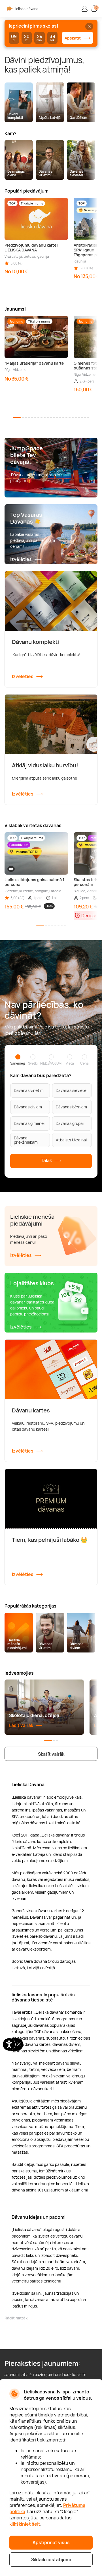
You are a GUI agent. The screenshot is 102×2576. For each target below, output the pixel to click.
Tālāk (47, 1160)
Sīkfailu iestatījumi (51, 2560)
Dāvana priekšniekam (26, 1140)
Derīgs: (89, 916)
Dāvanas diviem (28, 1107)
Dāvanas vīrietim (29, 1090)
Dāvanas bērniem (71, 1107)
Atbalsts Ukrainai (71, 1140)
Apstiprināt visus (51, 2542)
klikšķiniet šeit (25, 2524)
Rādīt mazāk (16, 2318)
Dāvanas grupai (70, 1123)
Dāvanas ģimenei (29, 1123)
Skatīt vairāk (51, 1754)
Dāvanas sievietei (72, 1090)
